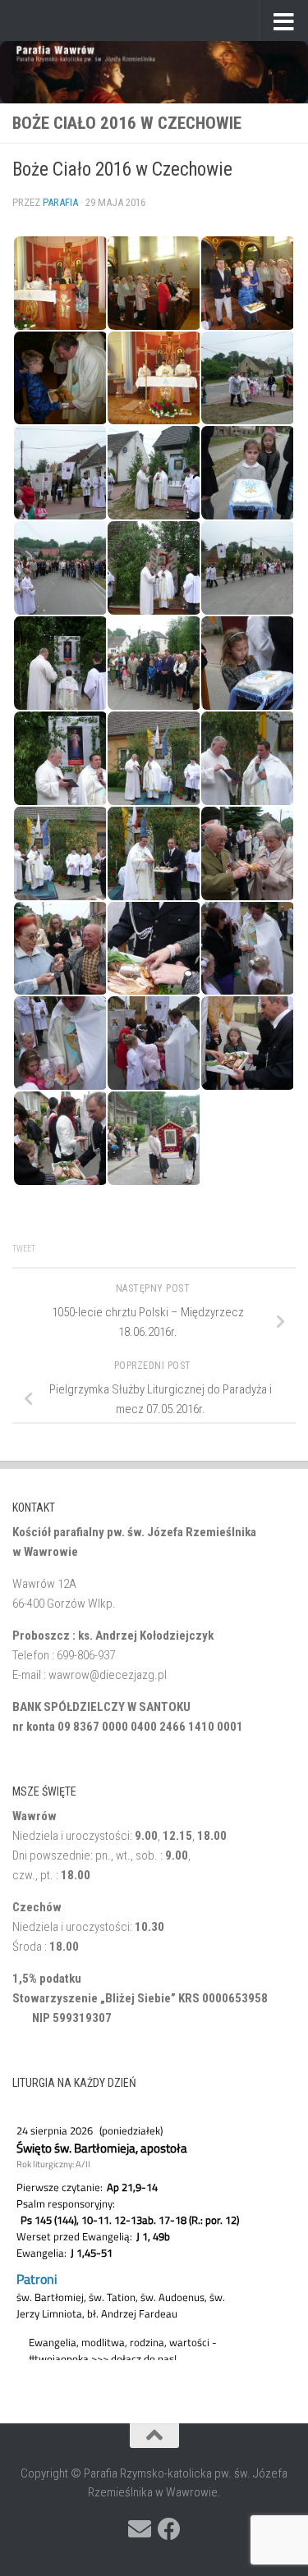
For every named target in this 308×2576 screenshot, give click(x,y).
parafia (60, 202)
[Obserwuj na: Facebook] (169, 2529)
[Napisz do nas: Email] (140, 2529)
